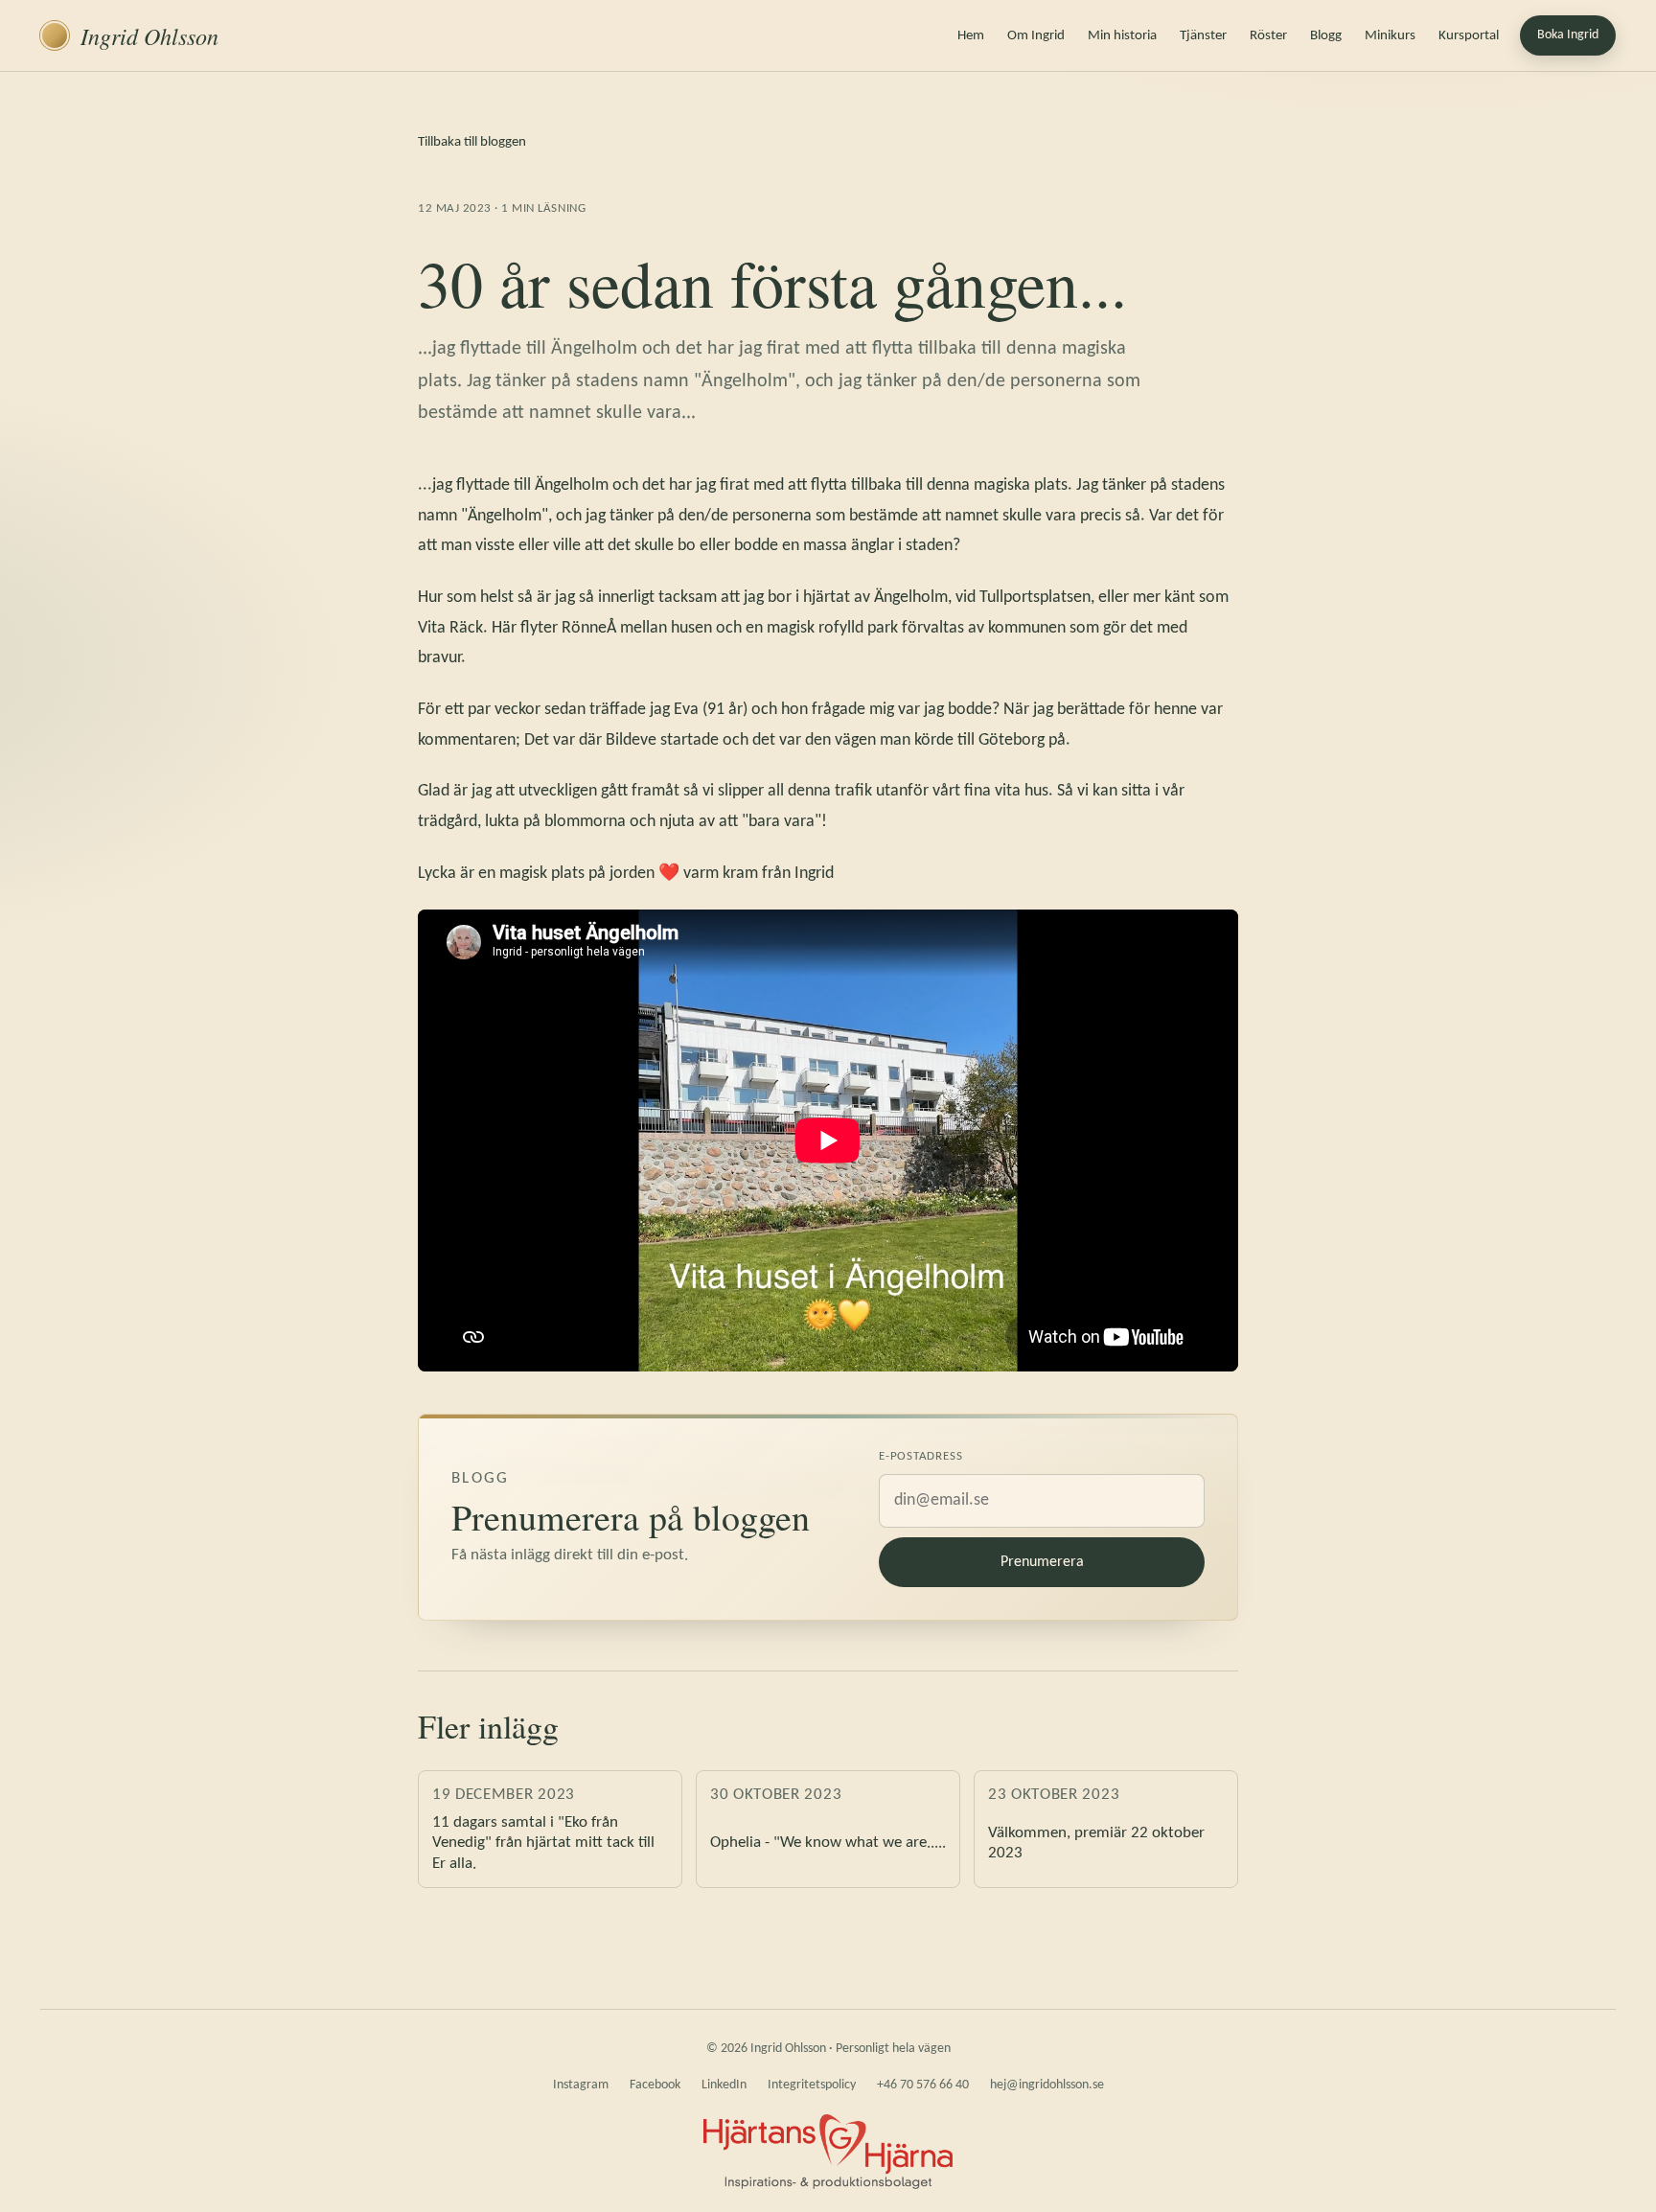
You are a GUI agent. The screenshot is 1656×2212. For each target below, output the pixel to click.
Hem (971, 36)
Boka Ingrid (1568, 35)
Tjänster (1203, 36)
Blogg (1326, 36)
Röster (1268, 36)
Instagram (581, 2085)
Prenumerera (1042, 1562)
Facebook (655, 2085)
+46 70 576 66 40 (923, 2085)
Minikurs (1390, 36)
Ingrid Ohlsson (149, 35)
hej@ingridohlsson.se (1047, 2085)
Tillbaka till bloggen (472, 142)
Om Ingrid (1036, 36)
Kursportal (1469, 36)
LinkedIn (724, 2085)
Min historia (1122, 36)
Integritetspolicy (812, 2085)
